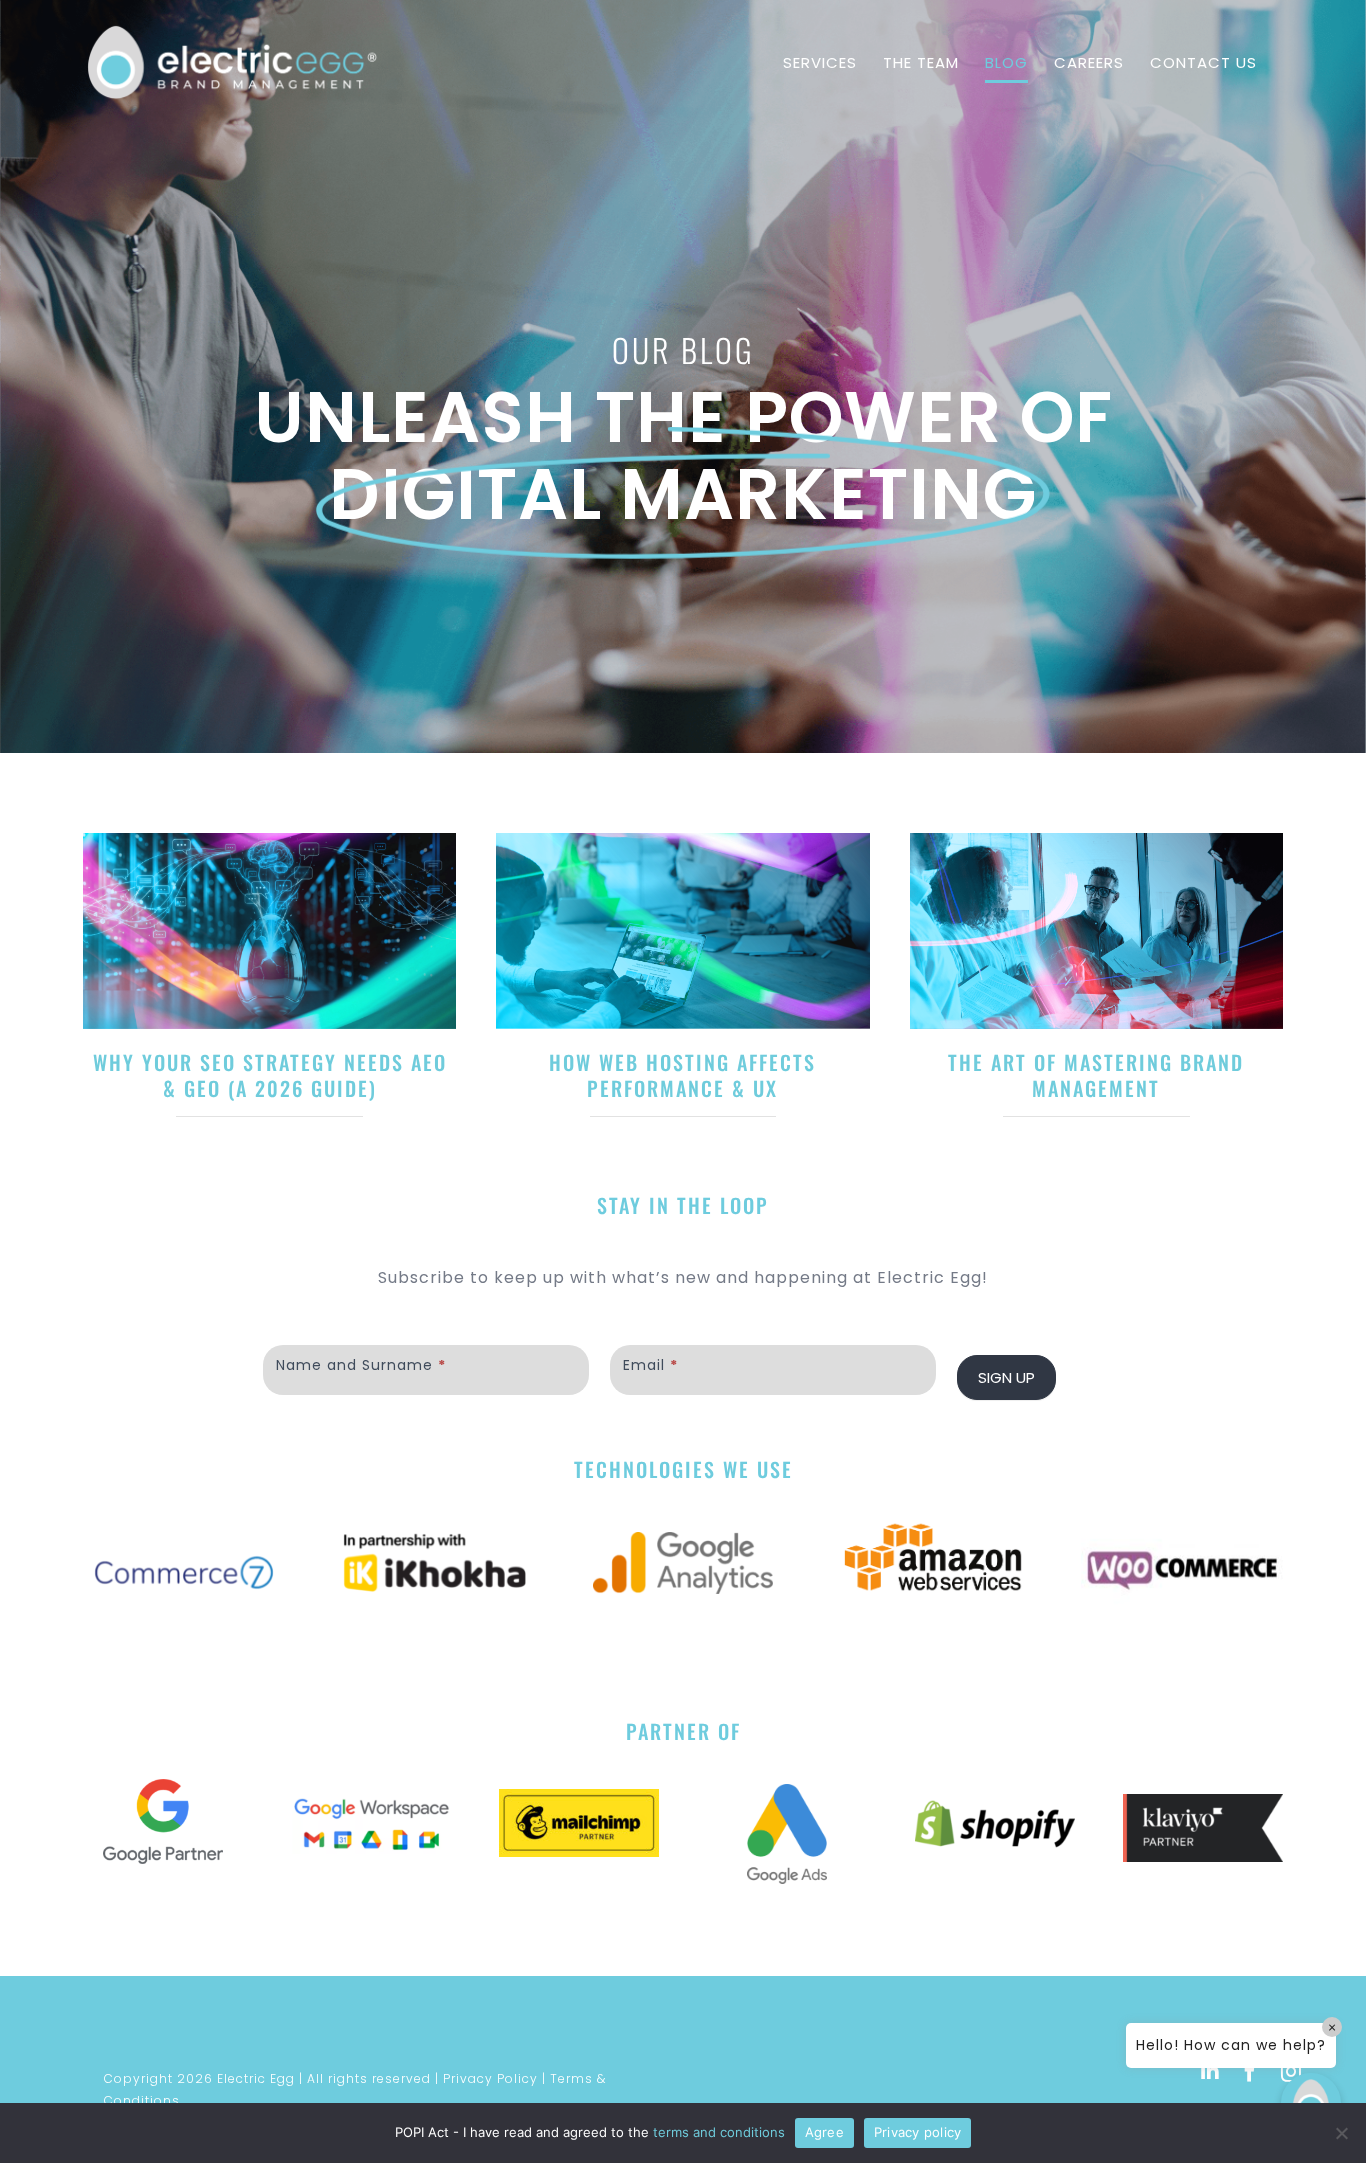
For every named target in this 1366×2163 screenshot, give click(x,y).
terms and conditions (719, 2132)
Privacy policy (918, 2132)
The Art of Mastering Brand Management (372, 1582)
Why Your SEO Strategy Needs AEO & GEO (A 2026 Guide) (372, 1171)
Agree (824, 2132)
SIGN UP (1006, 1871)
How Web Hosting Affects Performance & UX (993, 1171)
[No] (1341, 2133)
